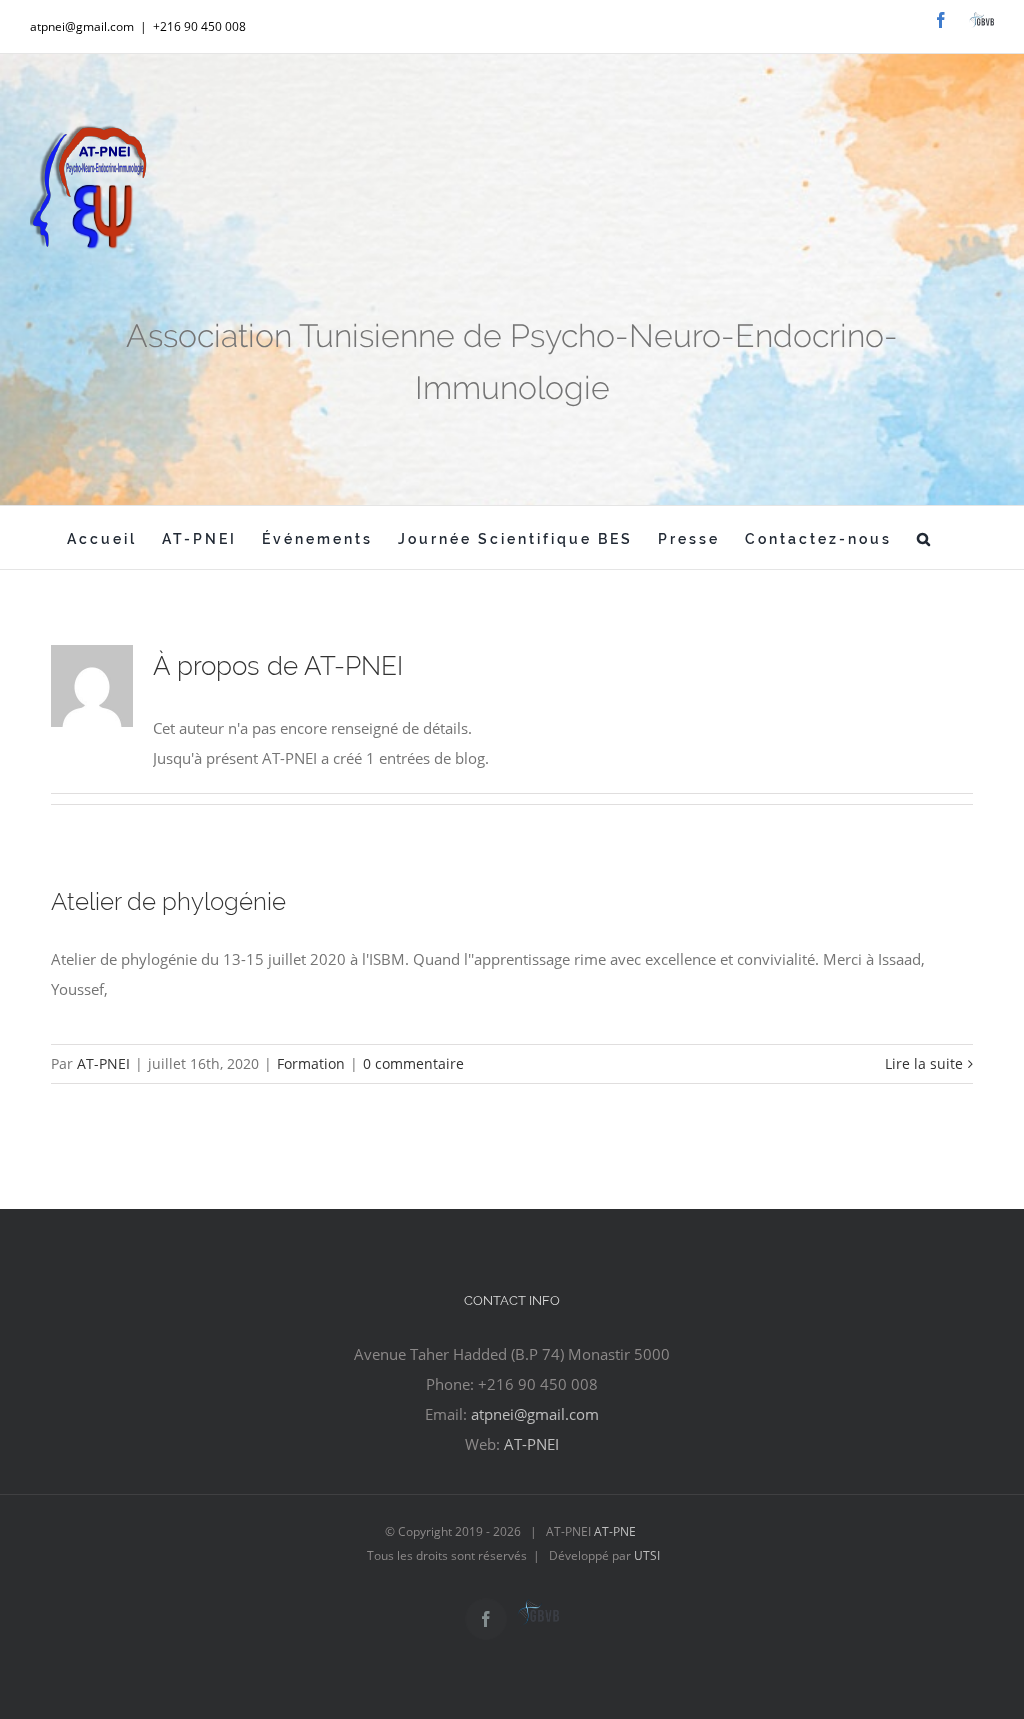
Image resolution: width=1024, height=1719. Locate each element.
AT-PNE (613, 1531)
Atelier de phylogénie (168, 901)
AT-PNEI (103, 1063)
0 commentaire (413, 1063)
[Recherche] (925, 537)
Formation (311, 1063)
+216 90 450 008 (199, 26)
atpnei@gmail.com (535, 1414)
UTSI (647, 1555)
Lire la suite (924, 1063)
